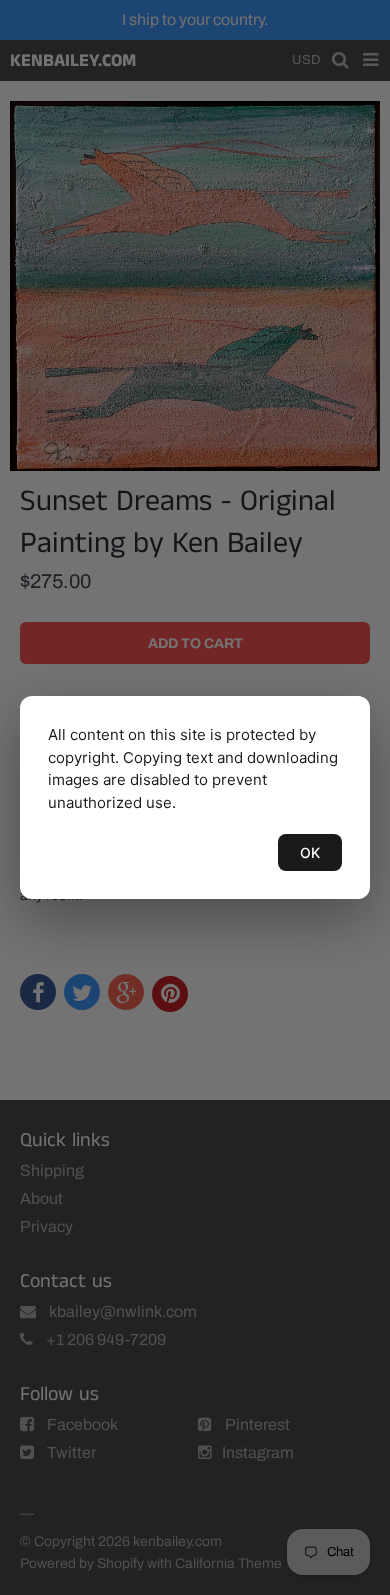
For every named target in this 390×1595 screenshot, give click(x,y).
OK (310, 852)
